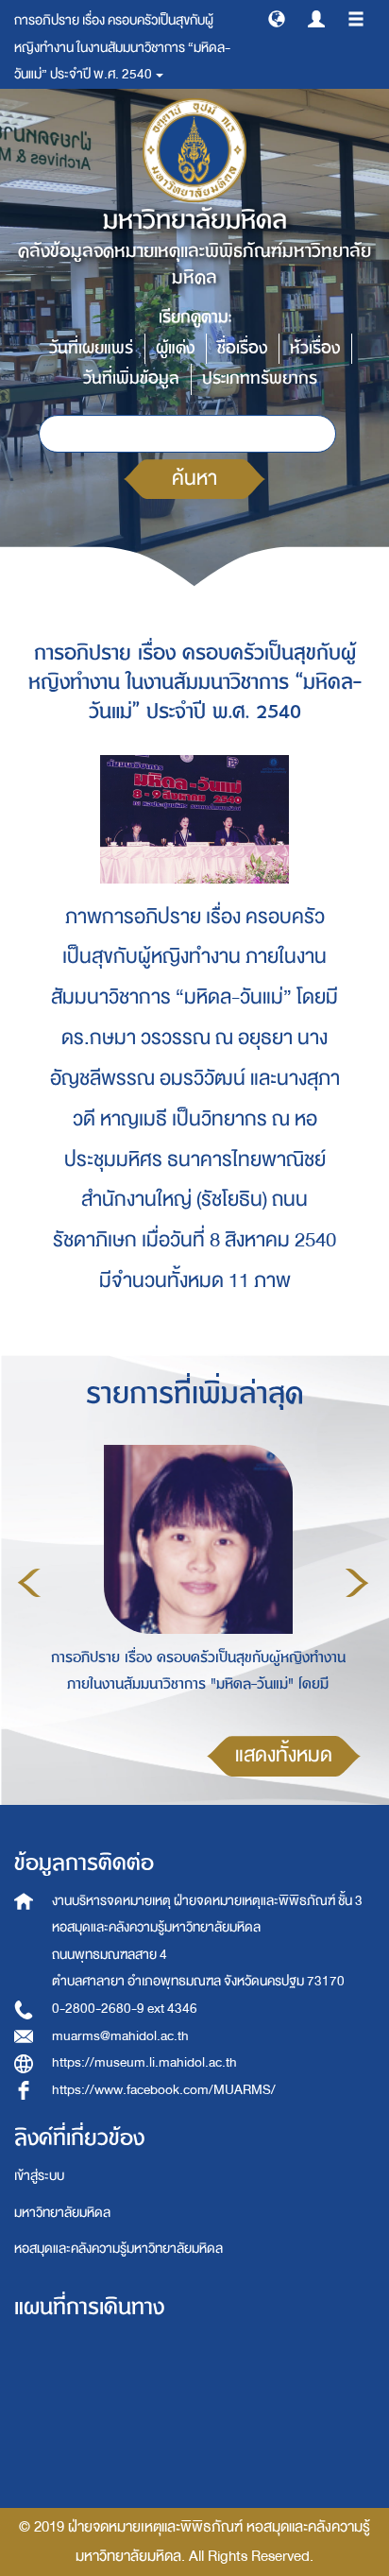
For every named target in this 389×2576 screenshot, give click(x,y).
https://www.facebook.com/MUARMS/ (164, 2090)
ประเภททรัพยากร (260, 378)
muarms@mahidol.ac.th (120, 2036)
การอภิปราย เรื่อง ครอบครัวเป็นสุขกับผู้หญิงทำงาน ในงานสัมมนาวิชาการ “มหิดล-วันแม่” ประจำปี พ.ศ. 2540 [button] (122, 47)
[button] (277, 18)
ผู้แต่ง (175, 348)
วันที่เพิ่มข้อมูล (131, 378)
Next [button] (357, 1583)
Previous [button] (29, 1583)
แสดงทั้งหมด (284, 1755)
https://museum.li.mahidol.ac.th (144, 2062)
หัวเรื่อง (315, 348)
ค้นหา (194, 479)
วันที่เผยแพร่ (91, 348)
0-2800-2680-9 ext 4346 (125, 2009)
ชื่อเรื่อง (242, 348)
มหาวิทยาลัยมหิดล (62, 2213)
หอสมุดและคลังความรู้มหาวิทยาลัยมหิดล (118, 2249)
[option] (193, 1580)
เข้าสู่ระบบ (39, 2176)
